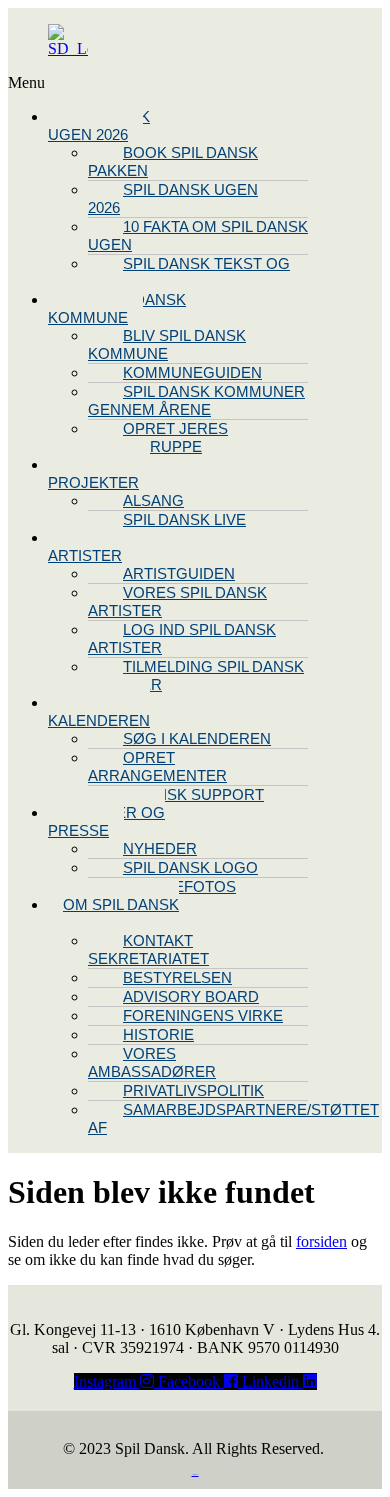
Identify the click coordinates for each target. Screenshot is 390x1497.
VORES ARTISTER (85, 546)
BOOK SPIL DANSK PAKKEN (173, 161)
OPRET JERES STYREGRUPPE (158, 437)
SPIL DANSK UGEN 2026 (99, 125)
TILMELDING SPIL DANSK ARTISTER (196, 675)
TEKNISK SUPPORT (193, 794)
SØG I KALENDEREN (197, 738)
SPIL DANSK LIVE (184, 519)
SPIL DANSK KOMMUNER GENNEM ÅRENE (196, 400)
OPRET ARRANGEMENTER (157, 766)
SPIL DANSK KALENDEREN (99, 711)
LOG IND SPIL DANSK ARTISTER (182, 638)
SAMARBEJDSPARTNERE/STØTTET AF (233, 1118)
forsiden (321, 1241)
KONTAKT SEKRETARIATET (148, 949)
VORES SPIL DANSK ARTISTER (177, 601)
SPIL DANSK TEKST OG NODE (189, 272)
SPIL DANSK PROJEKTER (99, 473)
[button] (97, 83)
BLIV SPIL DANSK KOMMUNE (117, 308)
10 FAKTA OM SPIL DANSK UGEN (198, 235)
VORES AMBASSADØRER (152, 1062)
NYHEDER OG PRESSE (106, 821)
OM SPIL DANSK (121, 904)
